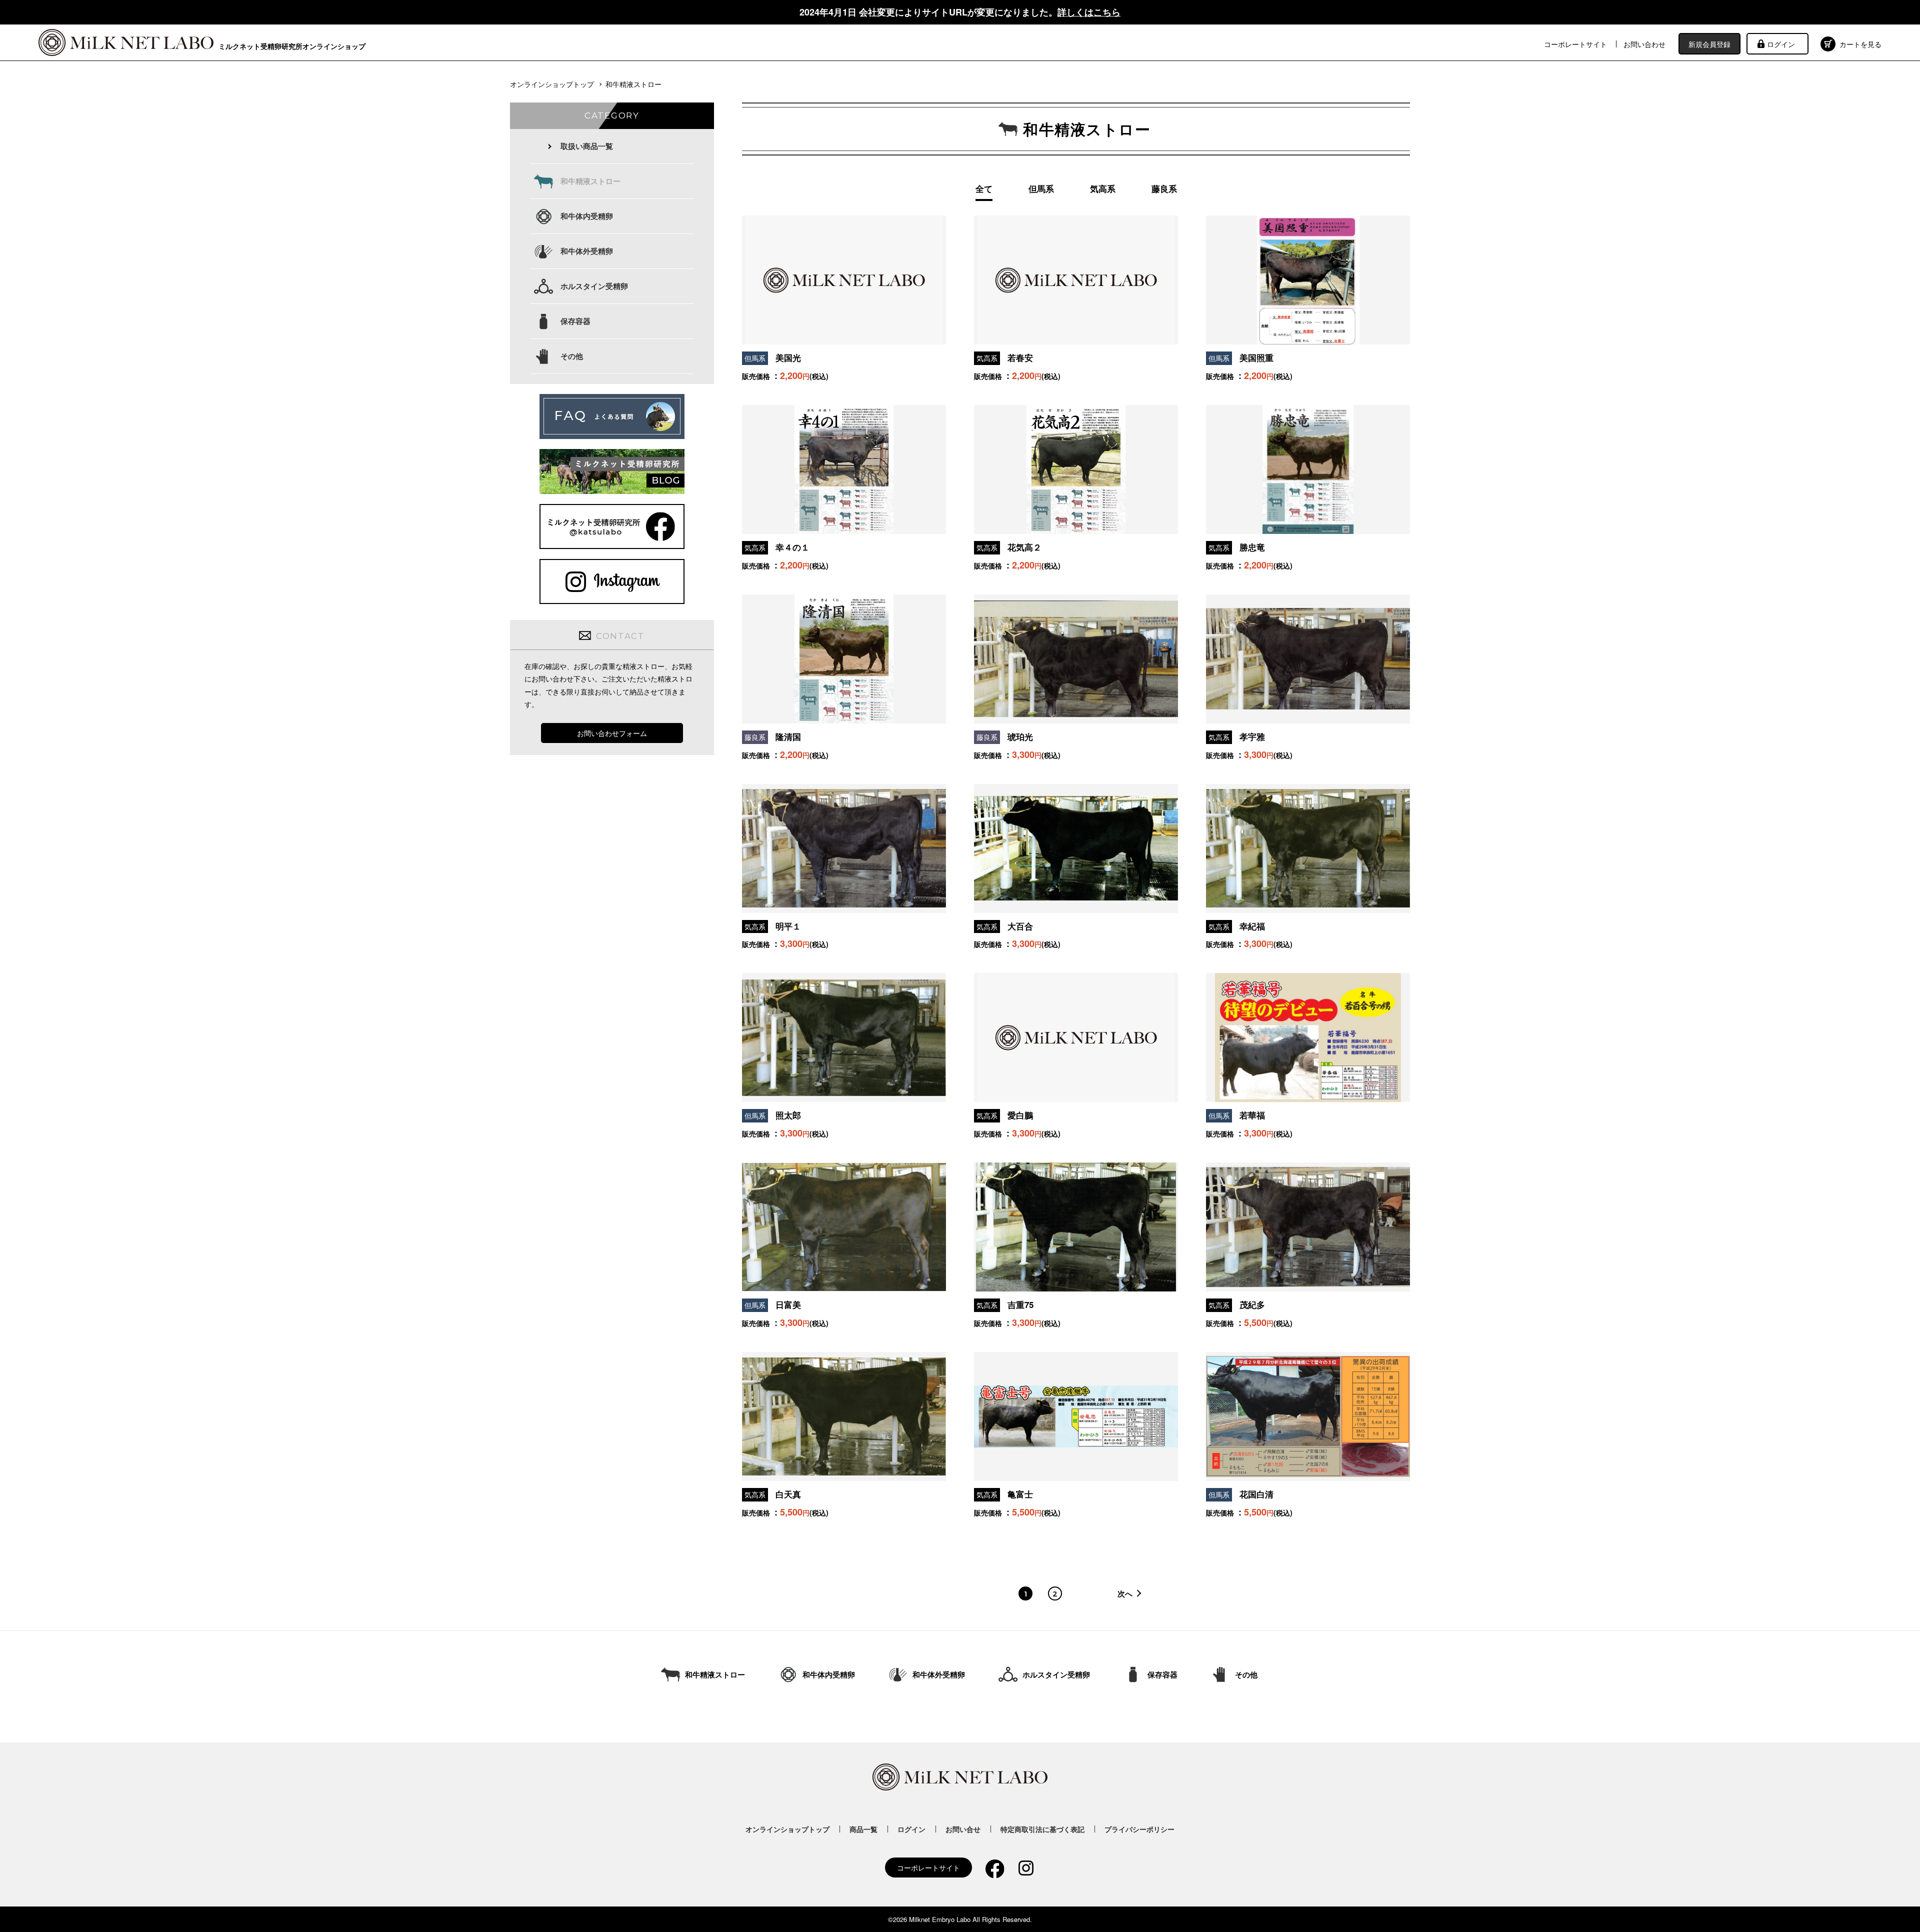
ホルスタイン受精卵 (594, 286)
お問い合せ (963, 1829)
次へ (1125, 1594)
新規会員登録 (1709, 44)
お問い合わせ (1644, 44)
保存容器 (575, 321)
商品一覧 (863, 1829)
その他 (572, 356)
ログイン (1781, 44)
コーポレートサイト (1575, 44)
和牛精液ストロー (590, 181)
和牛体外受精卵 (587, 251)
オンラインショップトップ (552, 84)
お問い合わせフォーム (612, 733)
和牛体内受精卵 (587, 216)
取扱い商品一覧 (587, 146)
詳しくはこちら (1089, 12)
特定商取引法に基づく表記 (1042, 1829)
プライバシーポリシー (1139, 1829)
